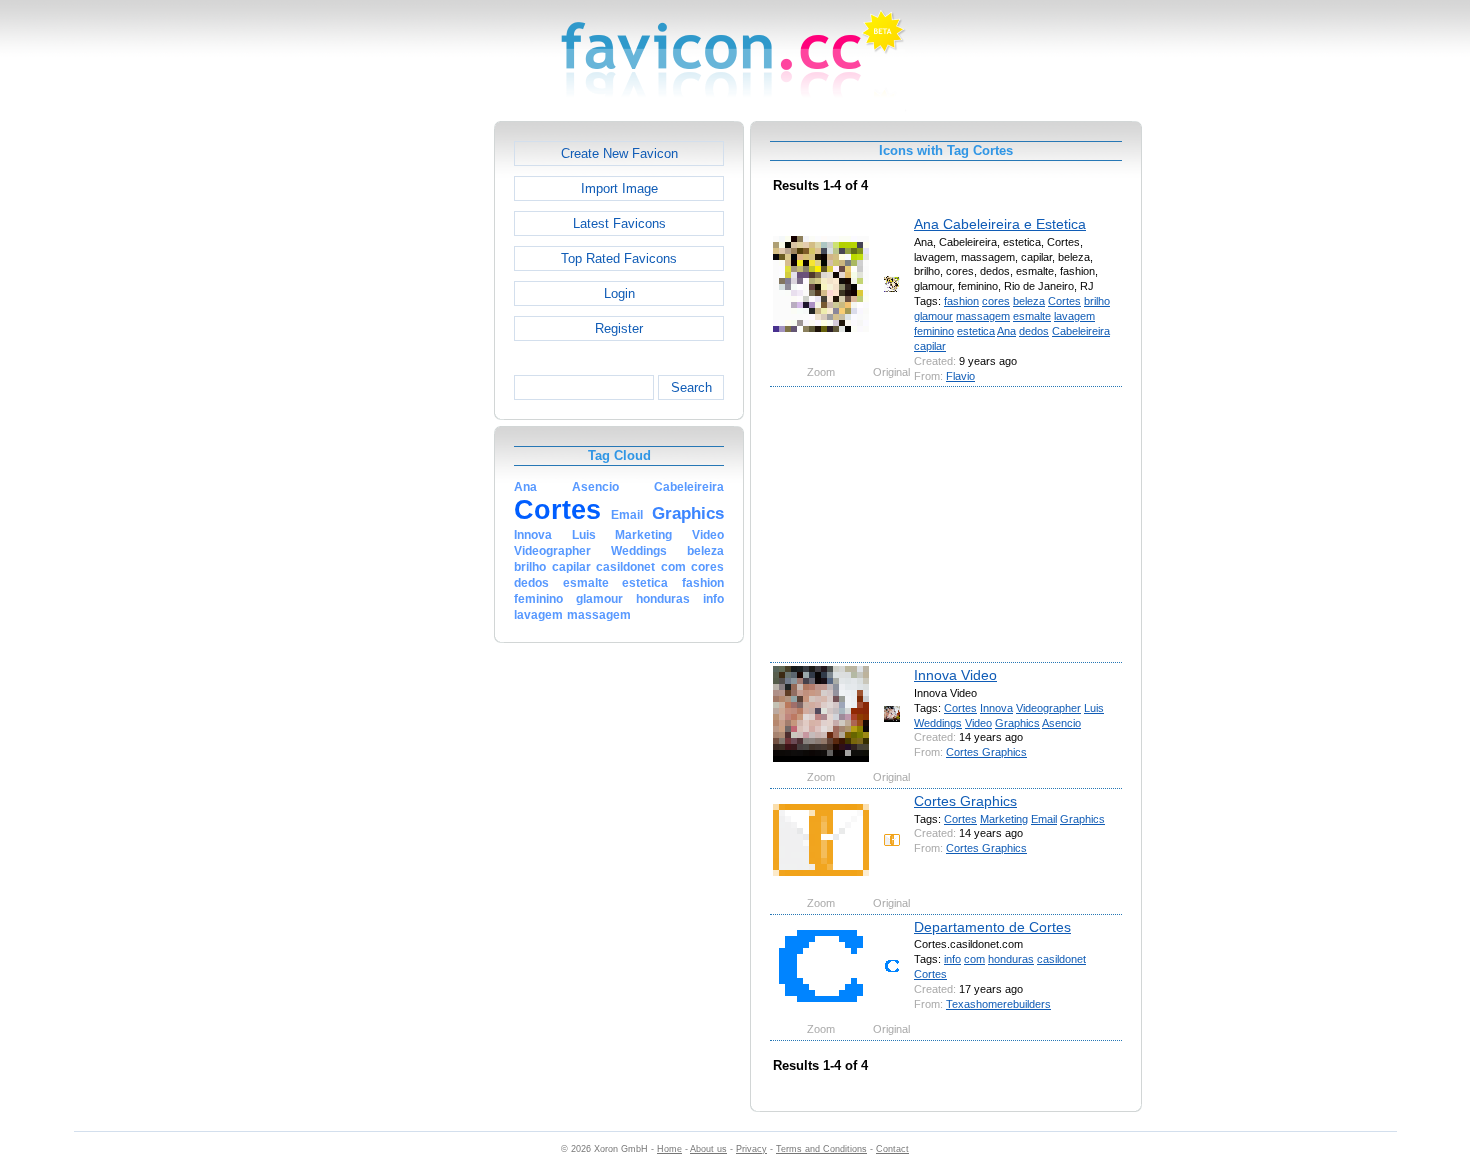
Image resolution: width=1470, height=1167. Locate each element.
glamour (933, 316)
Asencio (1061, 723)
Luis (1094, 708)
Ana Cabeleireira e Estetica (1000, 224)
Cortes (1064, 301)
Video (978, 723)
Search (691, 387)
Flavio (960, 376)
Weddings (938, 723)
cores (996, 301)
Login (619, 293)
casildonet (1061, 959)
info (952, 959)
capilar (930, 346)
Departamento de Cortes (992, 927)
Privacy (751, 1149)
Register (619, 328)
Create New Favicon (619, 153)
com (974, 959)
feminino (934, 331)
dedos (1034, 331)
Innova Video (955, 675)
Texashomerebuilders (998, 1004)
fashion (961, 301)
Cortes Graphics (986, 752)
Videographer (1048, 708)
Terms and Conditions (821, 1149)
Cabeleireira (1081, 331)
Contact (892, 1149)
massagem (983, 316)
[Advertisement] (408, 421)
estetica (976, 331)
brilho (1097, 301)
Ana (1006, 331)
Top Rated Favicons (619, 258)
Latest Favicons (619, 223)
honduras (1011, 959)
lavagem (1074, 316)
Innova (996, 708)
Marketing (1004, 819)
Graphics (1017, 723)
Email (1044, 819)
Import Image (619, 188)
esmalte (1032, 316)
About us (708, 1149)
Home (669, 1149)
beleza (1029, 301)
